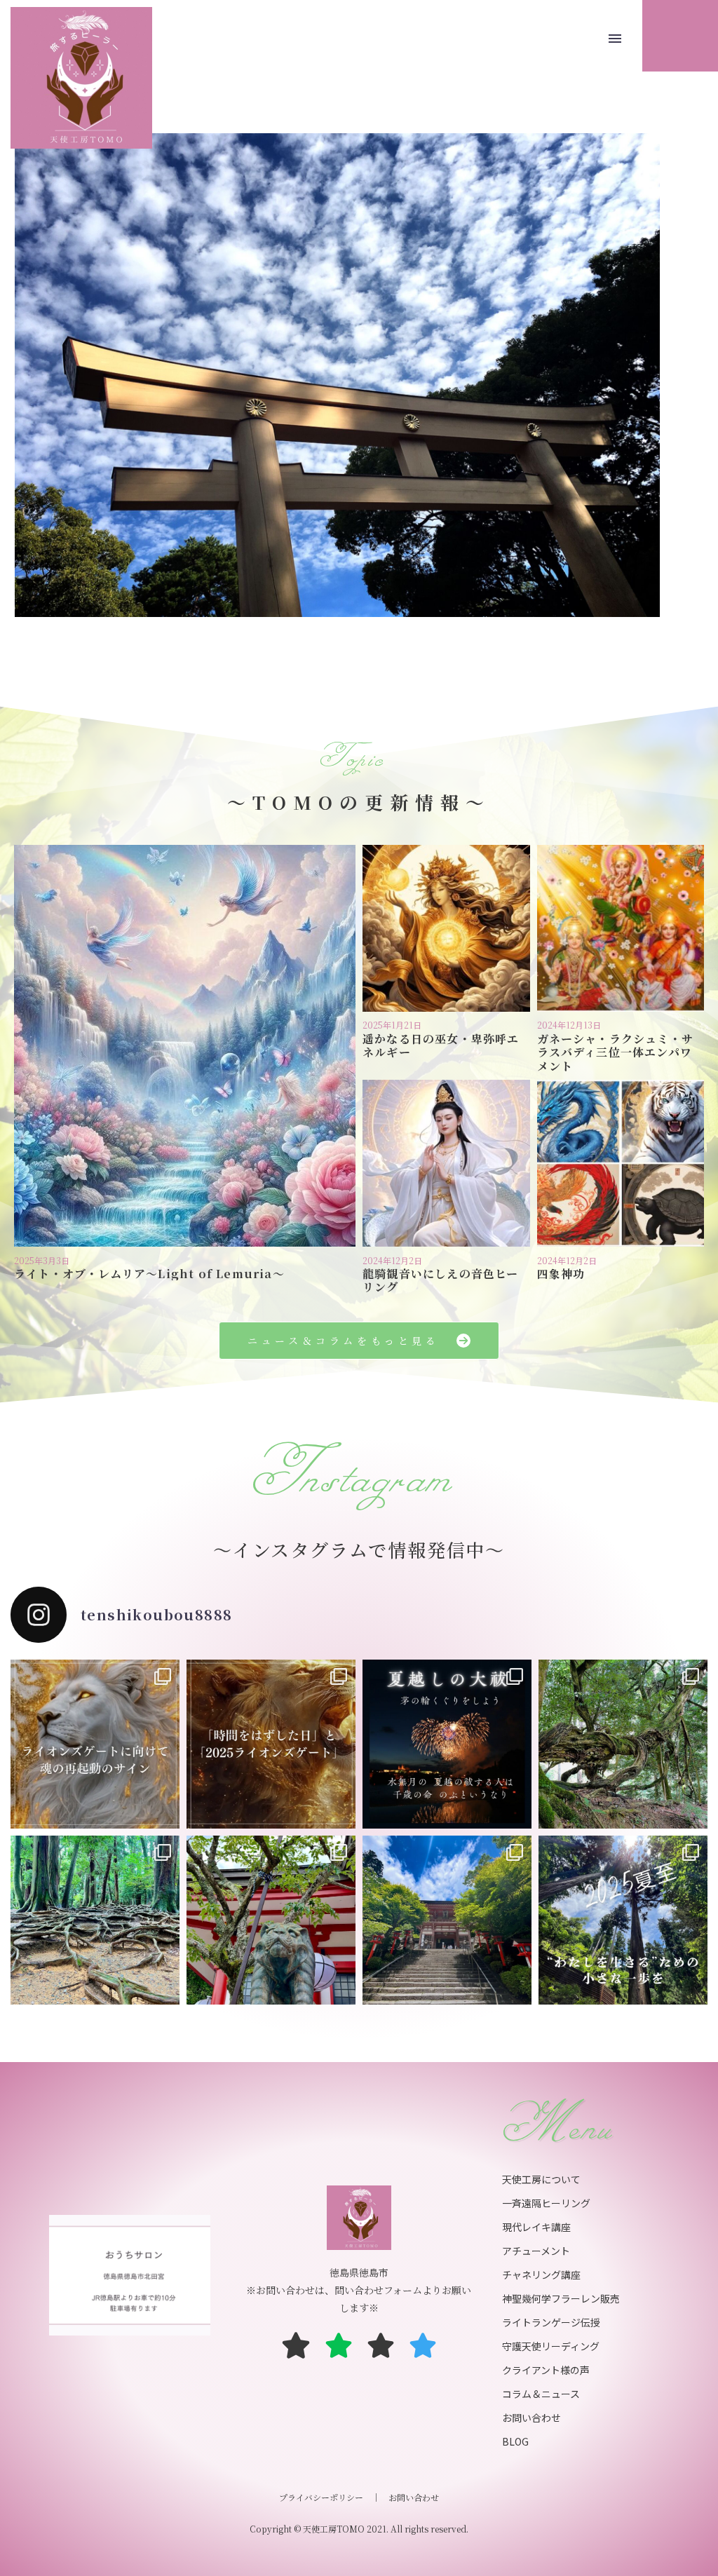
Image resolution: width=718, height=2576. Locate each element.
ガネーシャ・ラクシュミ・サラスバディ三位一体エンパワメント (616, 1052)
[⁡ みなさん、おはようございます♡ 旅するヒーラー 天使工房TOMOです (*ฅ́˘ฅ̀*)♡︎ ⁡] (95, 1744)
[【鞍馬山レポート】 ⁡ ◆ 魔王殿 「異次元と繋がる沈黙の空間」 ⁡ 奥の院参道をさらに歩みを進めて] (623, 1744)
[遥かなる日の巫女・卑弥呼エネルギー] (446, 929)
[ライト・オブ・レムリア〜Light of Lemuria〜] (185, 1046)
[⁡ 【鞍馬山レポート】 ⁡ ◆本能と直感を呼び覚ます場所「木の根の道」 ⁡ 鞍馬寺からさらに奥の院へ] (95, 1920)
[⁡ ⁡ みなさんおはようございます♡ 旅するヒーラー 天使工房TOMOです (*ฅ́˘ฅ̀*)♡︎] (447, 1920)
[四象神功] (621, 1164)
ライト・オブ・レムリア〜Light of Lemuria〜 (149, 1274)
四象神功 (561, 1274)
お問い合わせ (414, 2497)
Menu (615, 39)
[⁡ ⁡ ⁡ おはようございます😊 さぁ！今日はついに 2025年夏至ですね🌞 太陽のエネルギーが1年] (623, 1920)
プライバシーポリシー (321, 2497)
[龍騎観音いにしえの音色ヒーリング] (446, 1164)
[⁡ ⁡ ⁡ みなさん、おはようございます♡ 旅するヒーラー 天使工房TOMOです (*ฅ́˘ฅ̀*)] (271, 1744)
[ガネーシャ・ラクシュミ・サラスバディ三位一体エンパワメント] (621, 929)
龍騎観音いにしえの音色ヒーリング (441, 1280)
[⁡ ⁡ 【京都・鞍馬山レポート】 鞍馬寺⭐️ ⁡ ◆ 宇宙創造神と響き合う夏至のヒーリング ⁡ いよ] (271, 1920)
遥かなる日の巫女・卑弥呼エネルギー (441, 1045)
